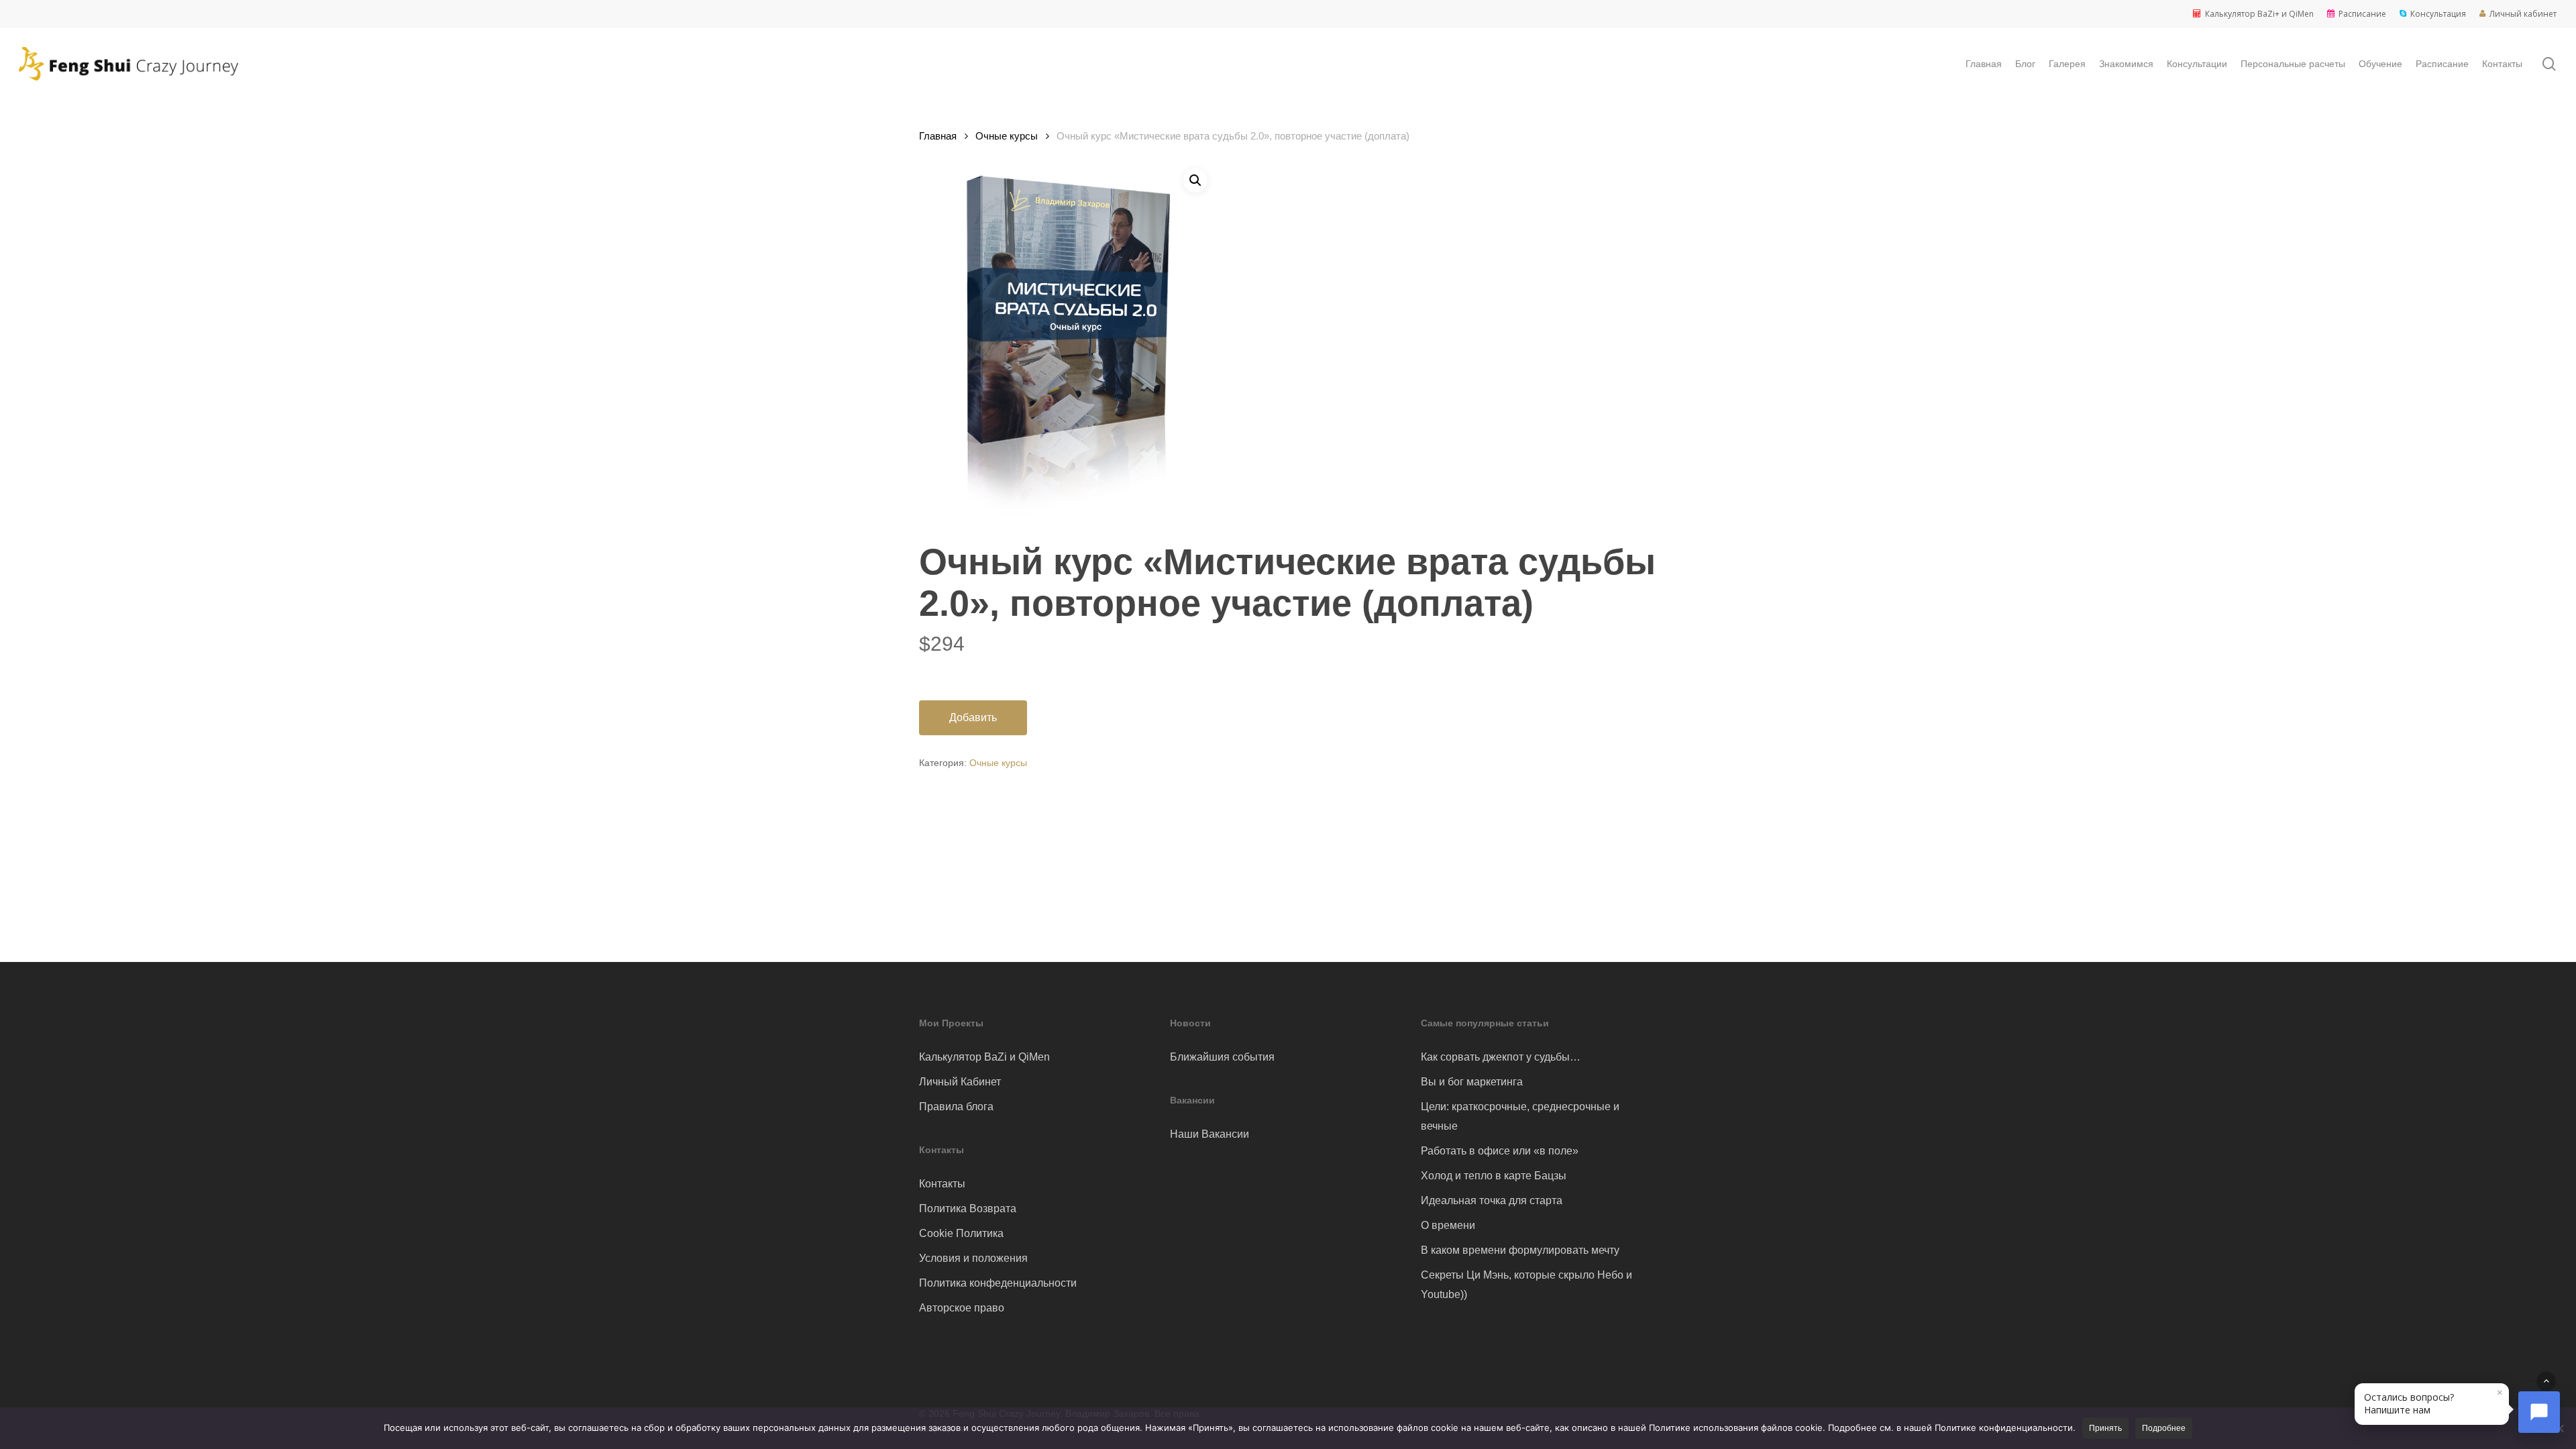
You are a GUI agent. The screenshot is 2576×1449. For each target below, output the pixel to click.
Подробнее (2164, 1428)
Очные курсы (1007, 136)
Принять (2105, 1428)
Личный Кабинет (960, 1082)
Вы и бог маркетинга (1472, 1082)
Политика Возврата (968, 1209)
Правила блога (956, 1107)
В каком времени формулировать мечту (1520, 1250)
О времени (1448, 1225)
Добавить (973, 717)
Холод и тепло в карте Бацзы (1494, 1176)
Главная (938, 136)
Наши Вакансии (1210, 1134)
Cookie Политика (961, 1233)
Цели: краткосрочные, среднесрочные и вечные (1520, 1116)
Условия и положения (973, 1258)
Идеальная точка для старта (1492, 1200)
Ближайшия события (1222, 1057)
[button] (1195, 180)
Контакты (942, 1184)
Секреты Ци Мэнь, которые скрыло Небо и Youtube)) (1526, 1285)
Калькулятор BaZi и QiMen (984, 1057)
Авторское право (962, 1308)
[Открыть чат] (2539, 1412)
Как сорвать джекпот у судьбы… (1501, 1057)
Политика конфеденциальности (998, 1283)
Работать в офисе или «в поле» (1500, 1151)
